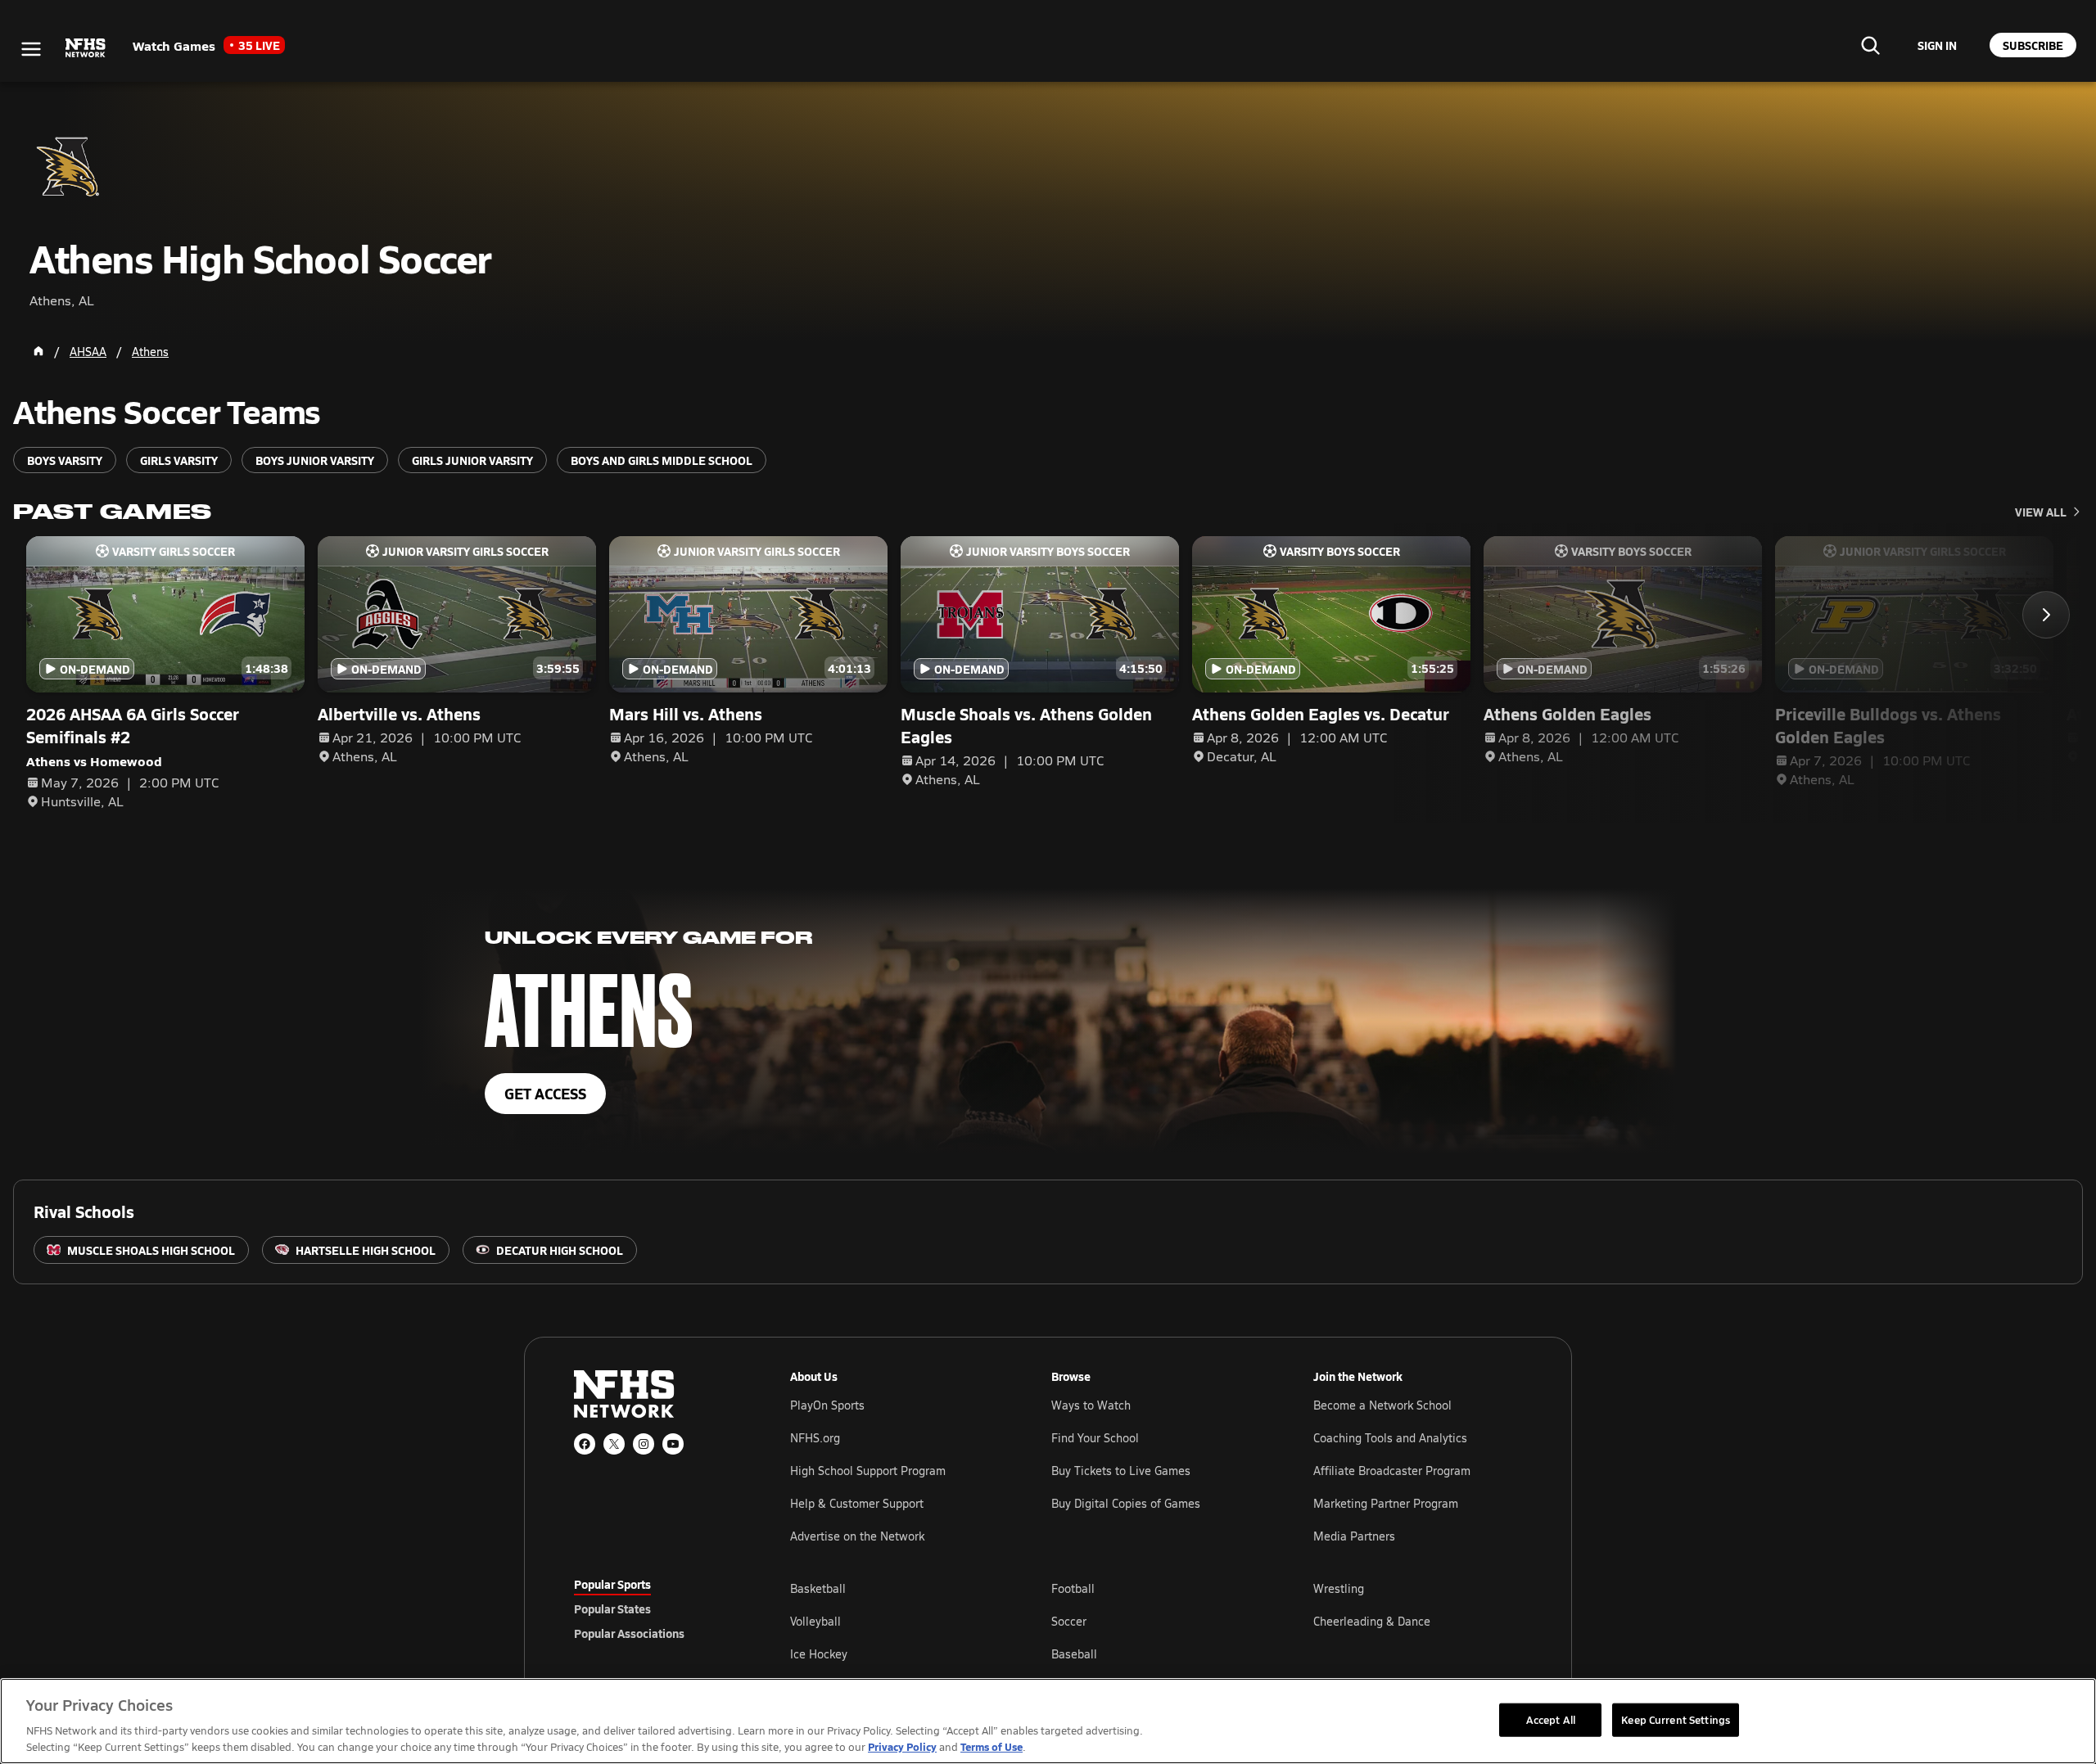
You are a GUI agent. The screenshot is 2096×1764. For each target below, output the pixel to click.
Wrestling (1339, 1588)
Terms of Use (992, 1746)
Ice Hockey (819, 1654)
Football (1073, 1588)
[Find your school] (1870, 45)
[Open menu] (31, 49)
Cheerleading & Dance (1372, 1621)
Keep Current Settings (1676, 1719)
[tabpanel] (1156, 1621)
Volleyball (815, 1621)
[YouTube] (673, 1444)
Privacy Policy (902, 1746)
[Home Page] (38, 351)
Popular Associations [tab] (629, 1633)
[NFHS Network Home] (86, 48)
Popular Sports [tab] (612, 1584)
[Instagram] (644, 1444)
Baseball (1074, 1654)
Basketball (818, 1588)
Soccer (1069, 1621)
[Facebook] (585, 1444)
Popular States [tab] (612, 1608)
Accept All (1551, 1719)
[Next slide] (2046, 615)
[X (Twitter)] (614, 1444)
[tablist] (656, 1608)
